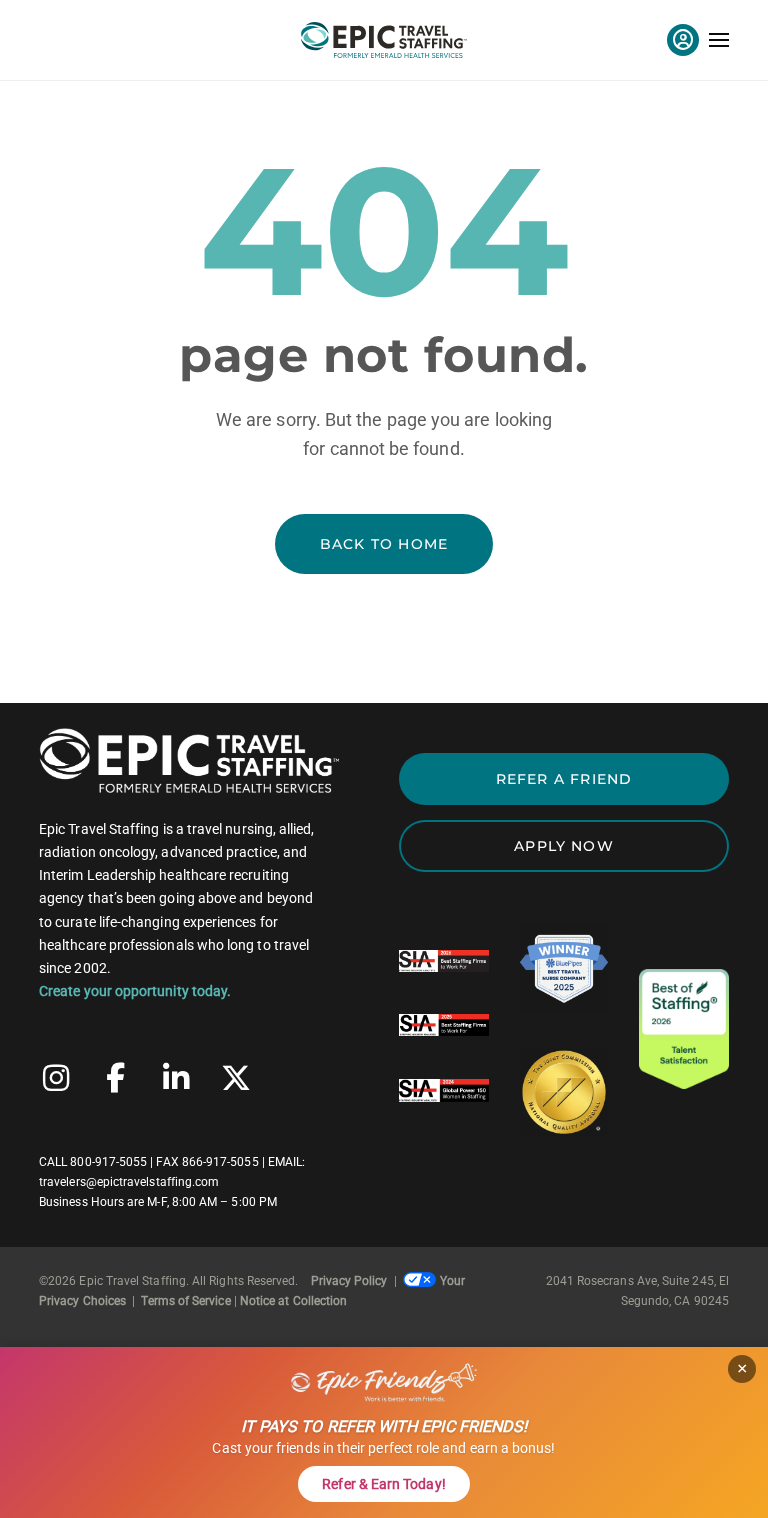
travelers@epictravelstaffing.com (129, 1182)
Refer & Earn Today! (383, 1484)
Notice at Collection (293, 1301)
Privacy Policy (349, 1281)
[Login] (683, 40)
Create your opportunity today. (135, 991)
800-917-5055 (108, 1162)
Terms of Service (185, 1301)
